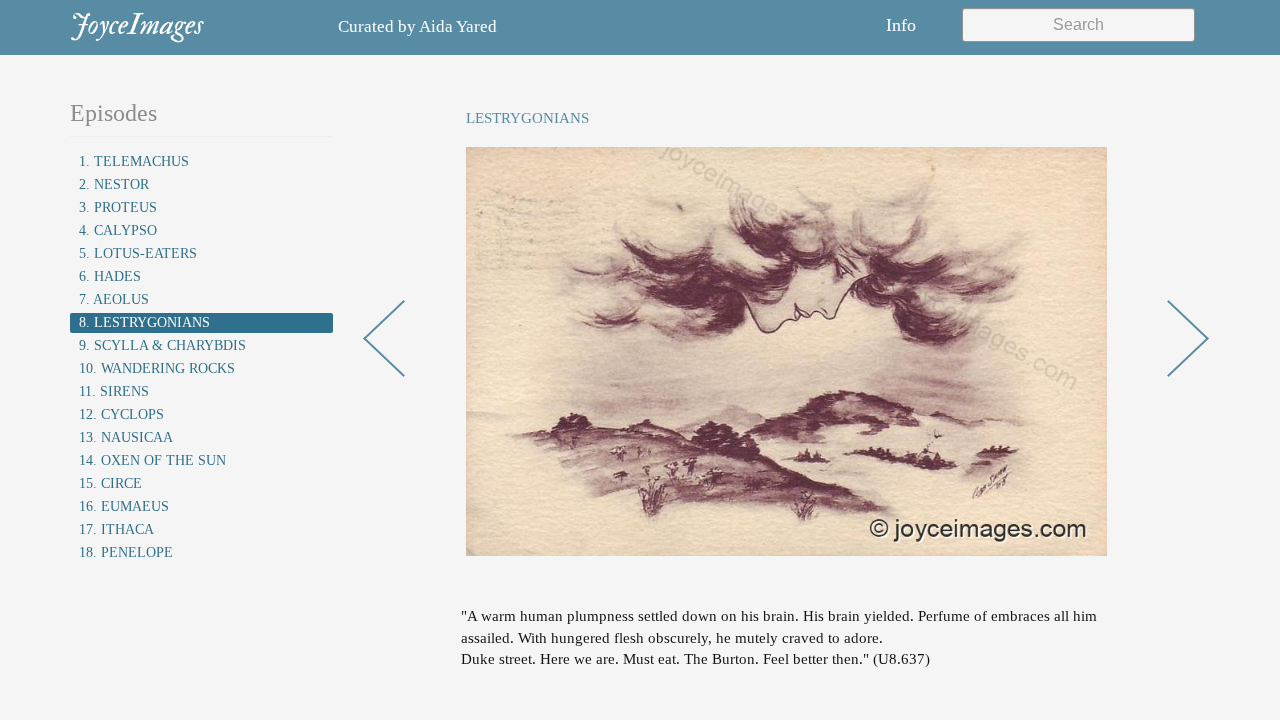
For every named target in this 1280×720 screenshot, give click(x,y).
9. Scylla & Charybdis (162, 345)
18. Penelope (126, 552)
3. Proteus (118, 207)
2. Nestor (114, 184)
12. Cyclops (121, 414)
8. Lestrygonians (144, 322)
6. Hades (110, 276)
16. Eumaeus (124, 506)
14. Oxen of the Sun (152, 460)
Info (901, 25)
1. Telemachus (134, 161)
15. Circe (110, 483)
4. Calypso (118, 230)
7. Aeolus (114, 299)
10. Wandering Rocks (157, 368)
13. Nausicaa (126, 437)
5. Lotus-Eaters (138, 253)
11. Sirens (114, 391)
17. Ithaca (116, 529)
